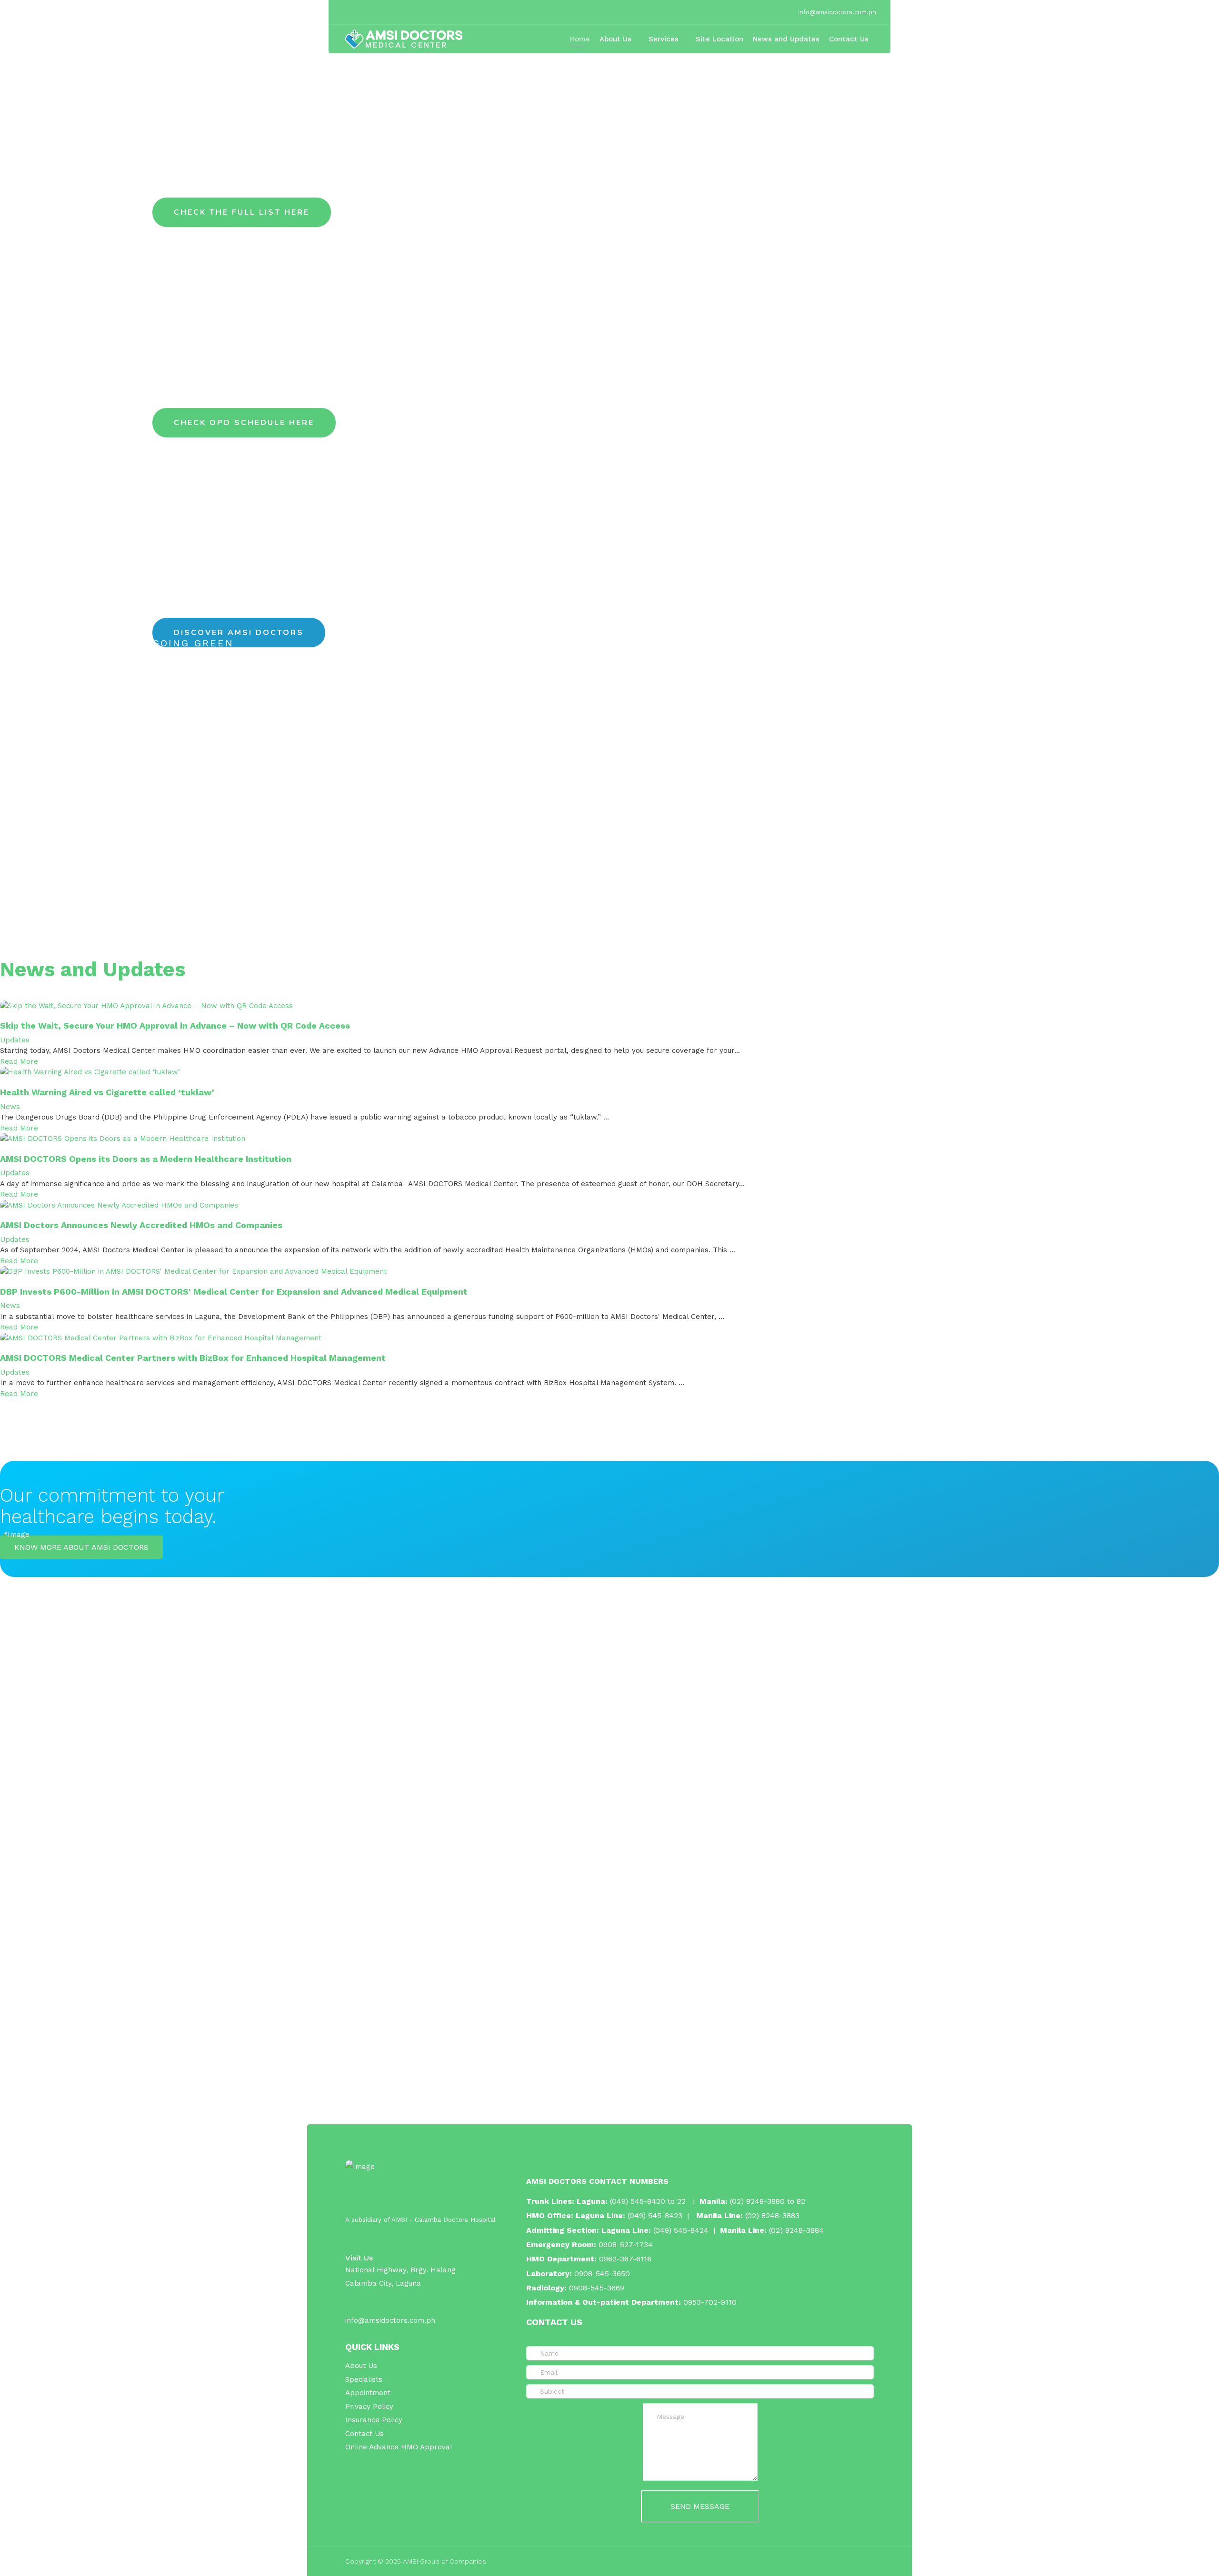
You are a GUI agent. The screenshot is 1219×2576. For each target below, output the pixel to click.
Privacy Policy (369, 2407)
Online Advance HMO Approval (399, 2447)
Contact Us (849, 39)
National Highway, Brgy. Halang (400, 2270)
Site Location (719, 39)
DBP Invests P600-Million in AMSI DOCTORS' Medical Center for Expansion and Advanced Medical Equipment (234, 1292)
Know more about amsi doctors (81, 1547)
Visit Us (359, 2258)
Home (580, 39)
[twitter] (358, 12)
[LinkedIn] (370, 12)
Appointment (368, 2393)
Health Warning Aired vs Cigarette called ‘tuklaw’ (107, 1092)
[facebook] (346, 12)
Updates (15, 1040)
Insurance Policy (374, 2420)
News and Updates (786, 39)
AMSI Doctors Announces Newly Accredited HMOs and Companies (141, 1225)
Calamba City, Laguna (383, 2283)
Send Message (700, 2506)
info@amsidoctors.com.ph (837, 12)
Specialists (364, 2379)
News (10, 1107)
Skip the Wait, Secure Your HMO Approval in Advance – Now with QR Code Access (175, 1025)
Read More (19, 1061)
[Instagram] (382, 12)
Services (664, 39)
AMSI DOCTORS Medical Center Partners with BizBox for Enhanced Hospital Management (193, 1358)
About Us (615, 39)
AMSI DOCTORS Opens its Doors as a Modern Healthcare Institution (146, 1159)
